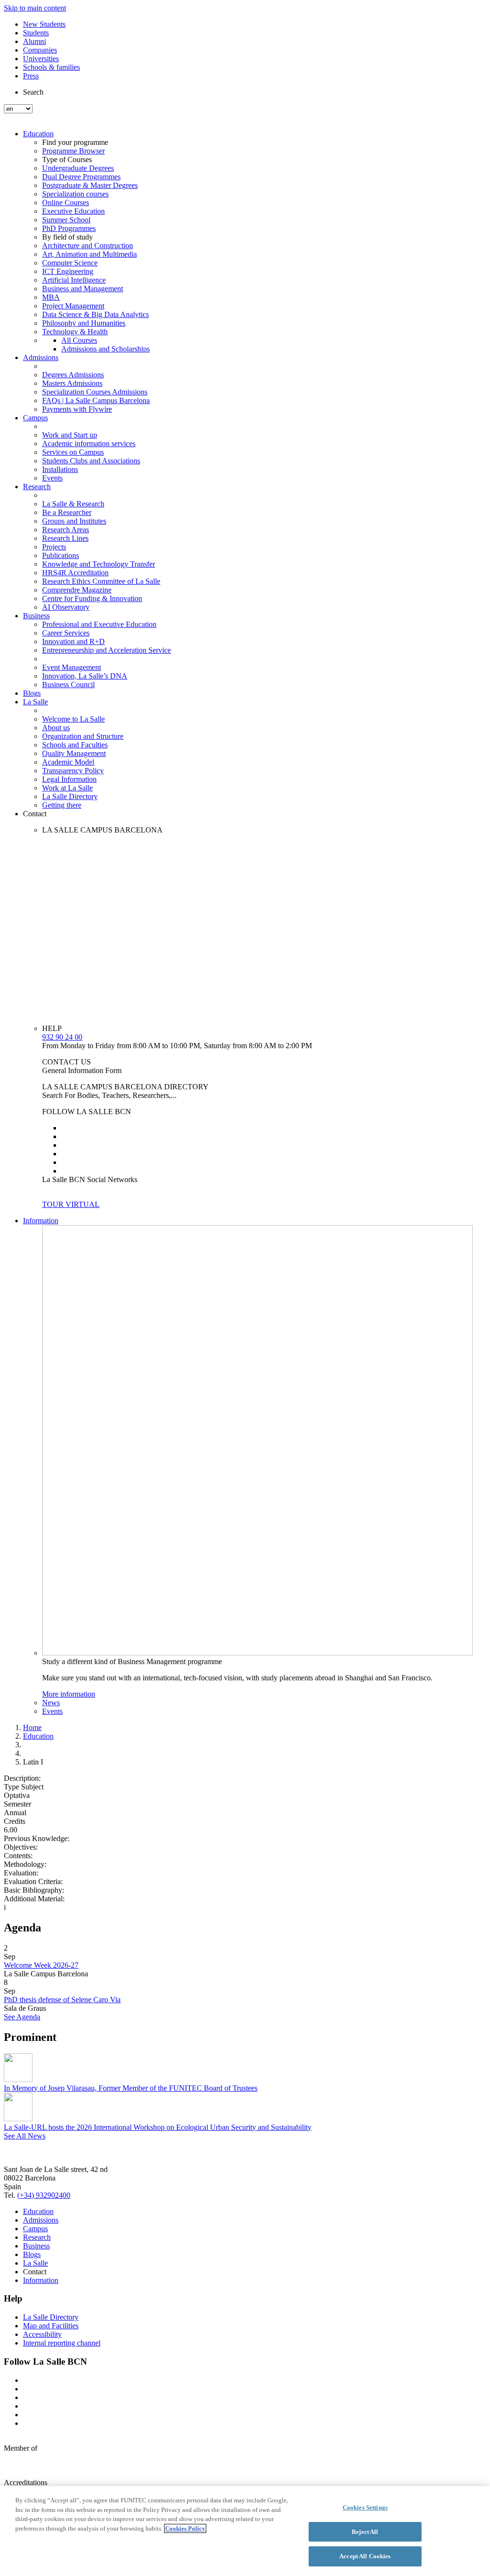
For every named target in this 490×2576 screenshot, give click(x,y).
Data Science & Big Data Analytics (95, 314)
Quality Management (74, 753)
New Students (44, 24)
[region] (245, 2531)
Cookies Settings (365, 2507)
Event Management (72, 667)
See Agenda (22, 2017)
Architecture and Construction (88, 246)
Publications (61, 555)
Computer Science (70, 263)
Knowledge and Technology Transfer (99, 564)
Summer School (66, 220)
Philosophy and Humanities (84, 323)
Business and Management (83, 289)
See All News (25, 2136)
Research (37, 487)
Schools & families (51, 67)
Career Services (66, 633)
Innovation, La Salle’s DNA (85, 676)
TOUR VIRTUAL (71, 1204)
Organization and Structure (83, 736)
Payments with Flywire (77, 409)
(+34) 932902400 (44, 2195)
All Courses (79, 340)
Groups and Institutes (74, 521)
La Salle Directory (70, 796)
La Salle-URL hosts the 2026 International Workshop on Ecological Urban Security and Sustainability (158, 2127)
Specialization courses (75, 194)
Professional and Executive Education (99, 624)
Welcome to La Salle (73, 719)
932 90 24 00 (62, 1037)
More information (69, 1694)
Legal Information (69, 779)
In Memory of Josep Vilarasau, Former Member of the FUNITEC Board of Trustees (131, 2088)
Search (33, 92)
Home (32, 1727)
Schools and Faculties (75, 745)
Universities (41, 59)
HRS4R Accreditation (75, 573)
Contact (35, 814)
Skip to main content (35, 8)
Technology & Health (75, 332)
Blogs (32, 693)
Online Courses (66, 203)
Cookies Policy (185, 2528)
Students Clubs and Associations (91, 461)
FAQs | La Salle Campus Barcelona (96, 400)
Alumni (34, 41)
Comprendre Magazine (77, 590)
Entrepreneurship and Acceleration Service (106, 650)
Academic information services (89, 444)
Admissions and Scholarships (106, 349)
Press (31, 76)
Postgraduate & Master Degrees (90, 185)
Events (52, 478)
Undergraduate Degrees (78, 168)
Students (36, 33)
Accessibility (42, 2334)
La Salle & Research (73, 504)
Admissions (41, 357)
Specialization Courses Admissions (95, 392)
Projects (54, 547)
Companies (40, 50)
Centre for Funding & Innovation (92, 598)
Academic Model (68, 762)
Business (36, 616)
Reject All (365, 2532)
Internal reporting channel (62, 2343)
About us (56, 728)
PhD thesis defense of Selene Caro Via (62, 2000)
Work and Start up (70, 435)
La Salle (35, 702)
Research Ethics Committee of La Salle (101, 581)
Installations (60, 469)
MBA (51, 297)
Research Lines (65, 538)
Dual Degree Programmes (81, 177)
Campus (35, 418)
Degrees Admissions (73, 375)
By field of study (67, 237)
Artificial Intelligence (74, 280)
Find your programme (75, 142)
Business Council (68, 685)
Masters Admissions (72, 383)
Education (38, 134)
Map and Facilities (51, 2326)
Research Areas (66, 530)
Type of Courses (67, 159)
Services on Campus (73, 452)
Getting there (62, 805)
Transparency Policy (73, 771)
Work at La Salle (67, 788)
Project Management (73, 306)
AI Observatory (66, 607)
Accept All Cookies (365, 2556)
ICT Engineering (68, 271)
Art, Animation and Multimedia (89, 254)
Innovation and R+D (73, 641)
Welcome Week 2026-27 (41, 1965)
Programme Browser (73, 151)
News (51, 1703)
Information (41, 1221)
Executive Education (73, 211)
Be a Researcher (67, 512)
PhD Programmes (69, 228)
